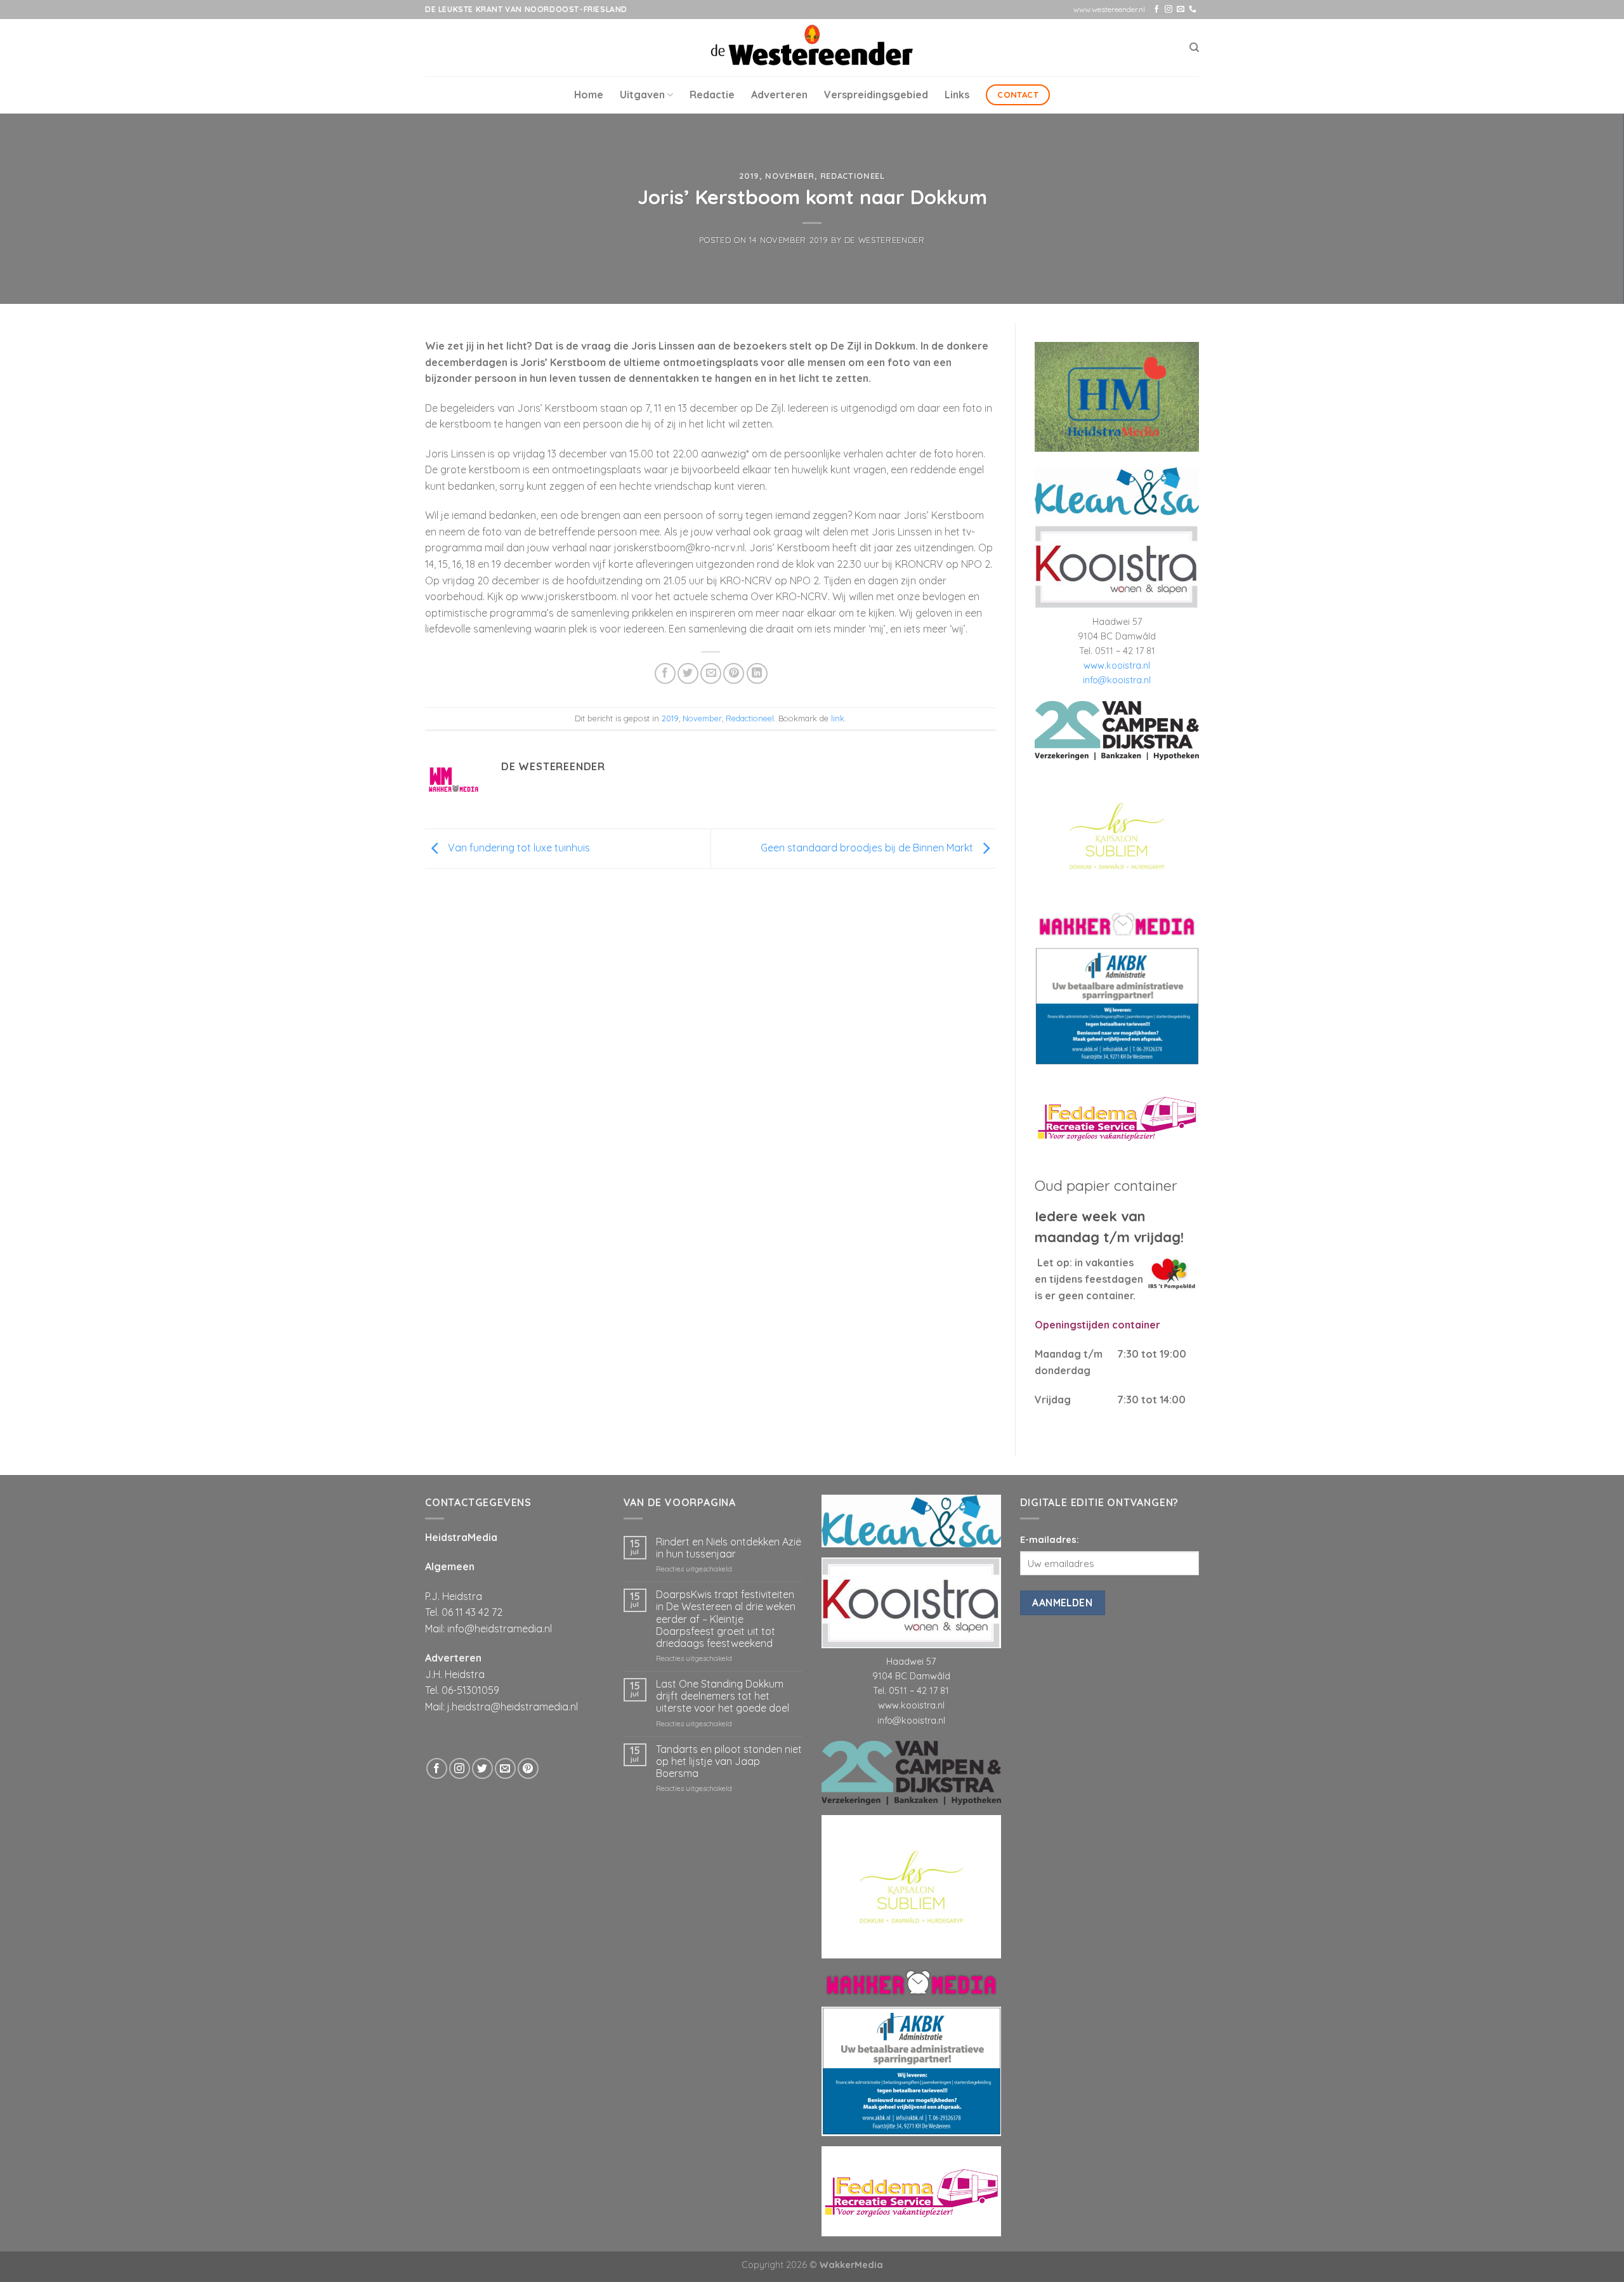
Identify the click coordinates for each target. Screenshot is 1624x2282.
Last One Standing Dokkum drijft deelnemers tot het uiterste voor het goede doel (723, 1476)
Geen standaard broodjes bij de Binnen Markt (868, 848)
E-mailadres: (1050, 1320)
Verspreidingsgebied (876, 95)
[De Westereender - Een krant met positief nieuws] (812, 47)
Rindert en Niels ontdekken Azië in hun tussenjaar (729, 1328)
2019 (749, 176)
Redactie (712, 95)
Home (589, 95)
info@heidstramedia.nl (500, 1408)
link (838, 718)
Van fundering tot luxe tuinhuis (518, 848)
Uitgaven (642, 95)
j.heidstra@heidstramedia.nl (513, 1486)
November (789, 176)
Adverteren (779, 95)
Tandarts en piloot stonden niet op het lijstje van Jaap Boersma (729, 1541)
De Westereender (885, 240)
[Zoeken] (1194, 48)
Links (957, 95)
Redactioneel (853, 176)
